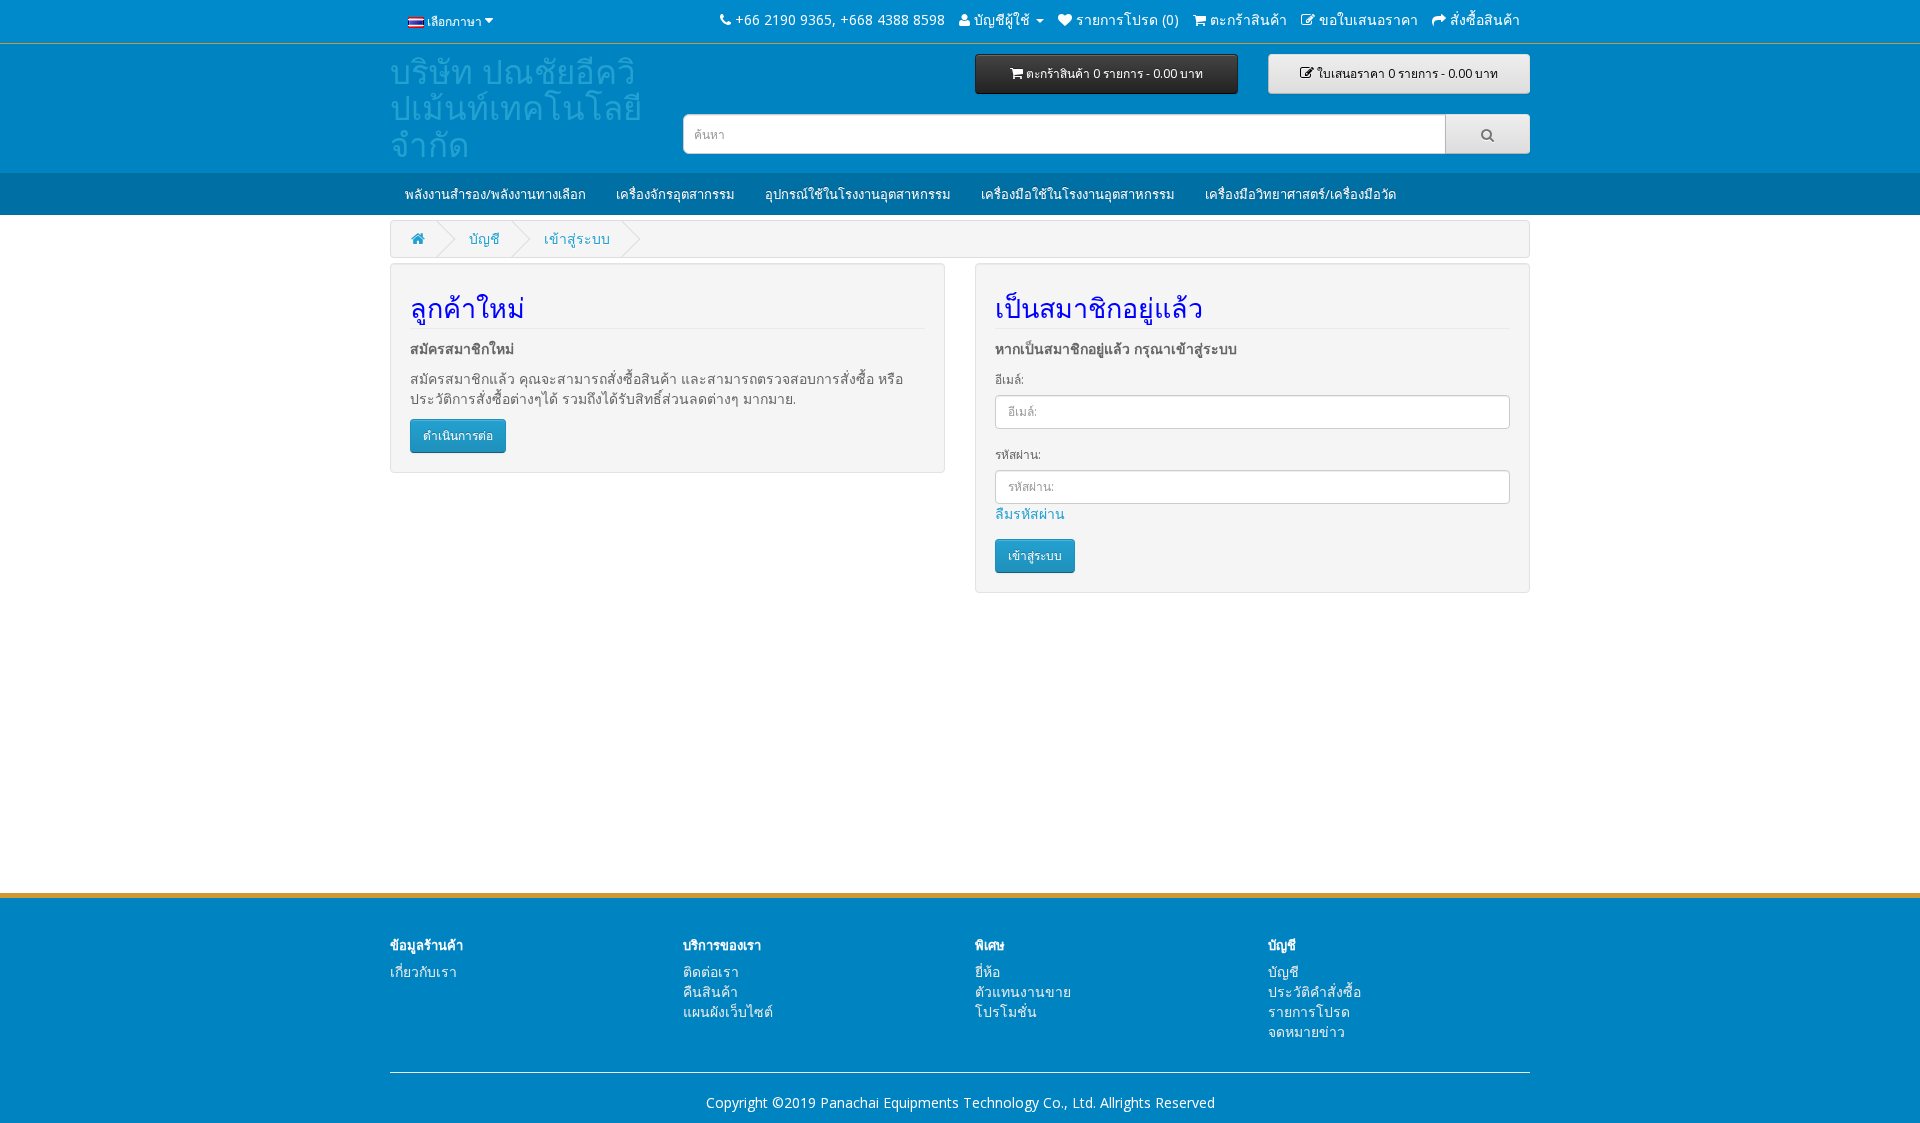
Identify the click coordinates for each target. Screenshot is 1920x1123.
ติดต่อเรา (711, 971)
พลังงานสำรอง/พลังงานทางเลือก (495, 194)
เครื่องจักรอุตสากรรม (675, 194)
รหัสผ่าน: (1018, 454)
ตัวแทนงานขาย (1023, 991)
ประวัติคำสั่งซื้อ (1314, 991)
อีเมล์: (1009, 379)
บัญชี (484, 238)
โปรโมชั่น (1006, 1011)
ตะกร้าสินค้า (1113, 73)
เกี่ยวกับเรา (423, 971)
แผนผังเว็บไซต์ (728, 1011)
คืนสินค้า (710, 991)
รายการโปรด (1309, 1011)
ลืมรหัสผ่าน (1030, 513)
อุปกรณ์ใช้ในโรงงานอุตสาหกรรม (858, 194)
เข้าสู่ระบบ (577, 238)
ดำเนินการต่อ (458, 435)
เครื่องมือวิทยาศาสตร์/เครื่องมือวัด (1300, 194)
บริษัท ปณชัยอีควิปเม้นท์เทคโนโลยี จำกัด (516, 108)
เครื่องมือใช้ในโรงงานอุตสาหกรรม (1078, 194)
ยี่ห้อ (987, 971)
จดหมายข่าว (1306, 1031)
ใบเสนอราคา (1406, 73)
